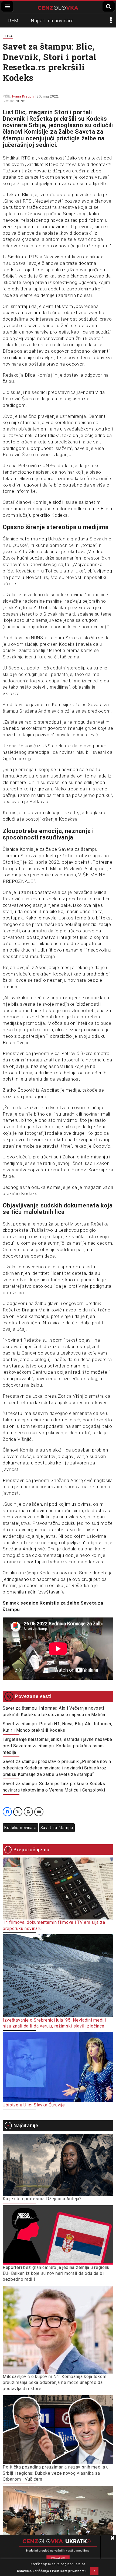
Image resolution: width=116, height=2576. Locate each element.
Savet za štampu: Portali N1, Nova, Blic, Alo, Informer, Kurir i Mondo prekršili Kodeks (58, 1727)
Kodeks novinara (21, 1828)
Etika (8, 36)
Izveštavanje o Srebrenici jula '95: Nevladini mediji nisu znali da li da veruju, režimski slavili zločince (54, 2023)
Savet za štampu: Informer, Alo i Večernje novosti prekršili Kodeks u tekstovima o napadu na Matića (54, 1711)
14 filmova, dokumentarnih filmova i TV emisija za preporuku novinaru (54, 1925)
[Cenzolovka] (58, 7)
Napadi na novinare (52, 21)
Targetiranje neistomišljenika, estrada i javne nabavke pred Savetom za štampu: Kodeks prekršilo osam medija (57, 1746)
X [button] (94, 2571)
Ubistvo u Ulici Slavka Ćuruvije (34, 2105)
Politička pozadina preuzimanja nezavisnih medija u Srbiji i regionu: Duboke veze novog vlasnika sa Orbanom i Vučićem (56, 2473)
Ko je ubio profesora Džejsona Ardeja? (42, 2199)
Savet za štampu (57, 1828)
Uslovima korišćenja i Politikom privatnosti (51, 2571)
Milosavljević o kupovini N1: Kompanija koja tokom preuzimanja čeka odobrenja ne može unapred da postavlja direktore (54, 2383)
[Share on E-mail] (39, 1812)
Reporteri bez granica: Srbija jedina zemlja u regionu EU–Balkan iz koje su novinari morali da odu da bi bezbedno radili (56, 2273)
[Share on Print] (28, 1812)
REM (13, 21)
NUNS (21, 101)
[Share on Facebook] (7, 1812)
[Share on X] (18, 1812)
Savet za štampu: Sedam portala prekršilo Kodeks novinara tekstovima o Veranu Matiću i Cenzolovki (54, 1787)
